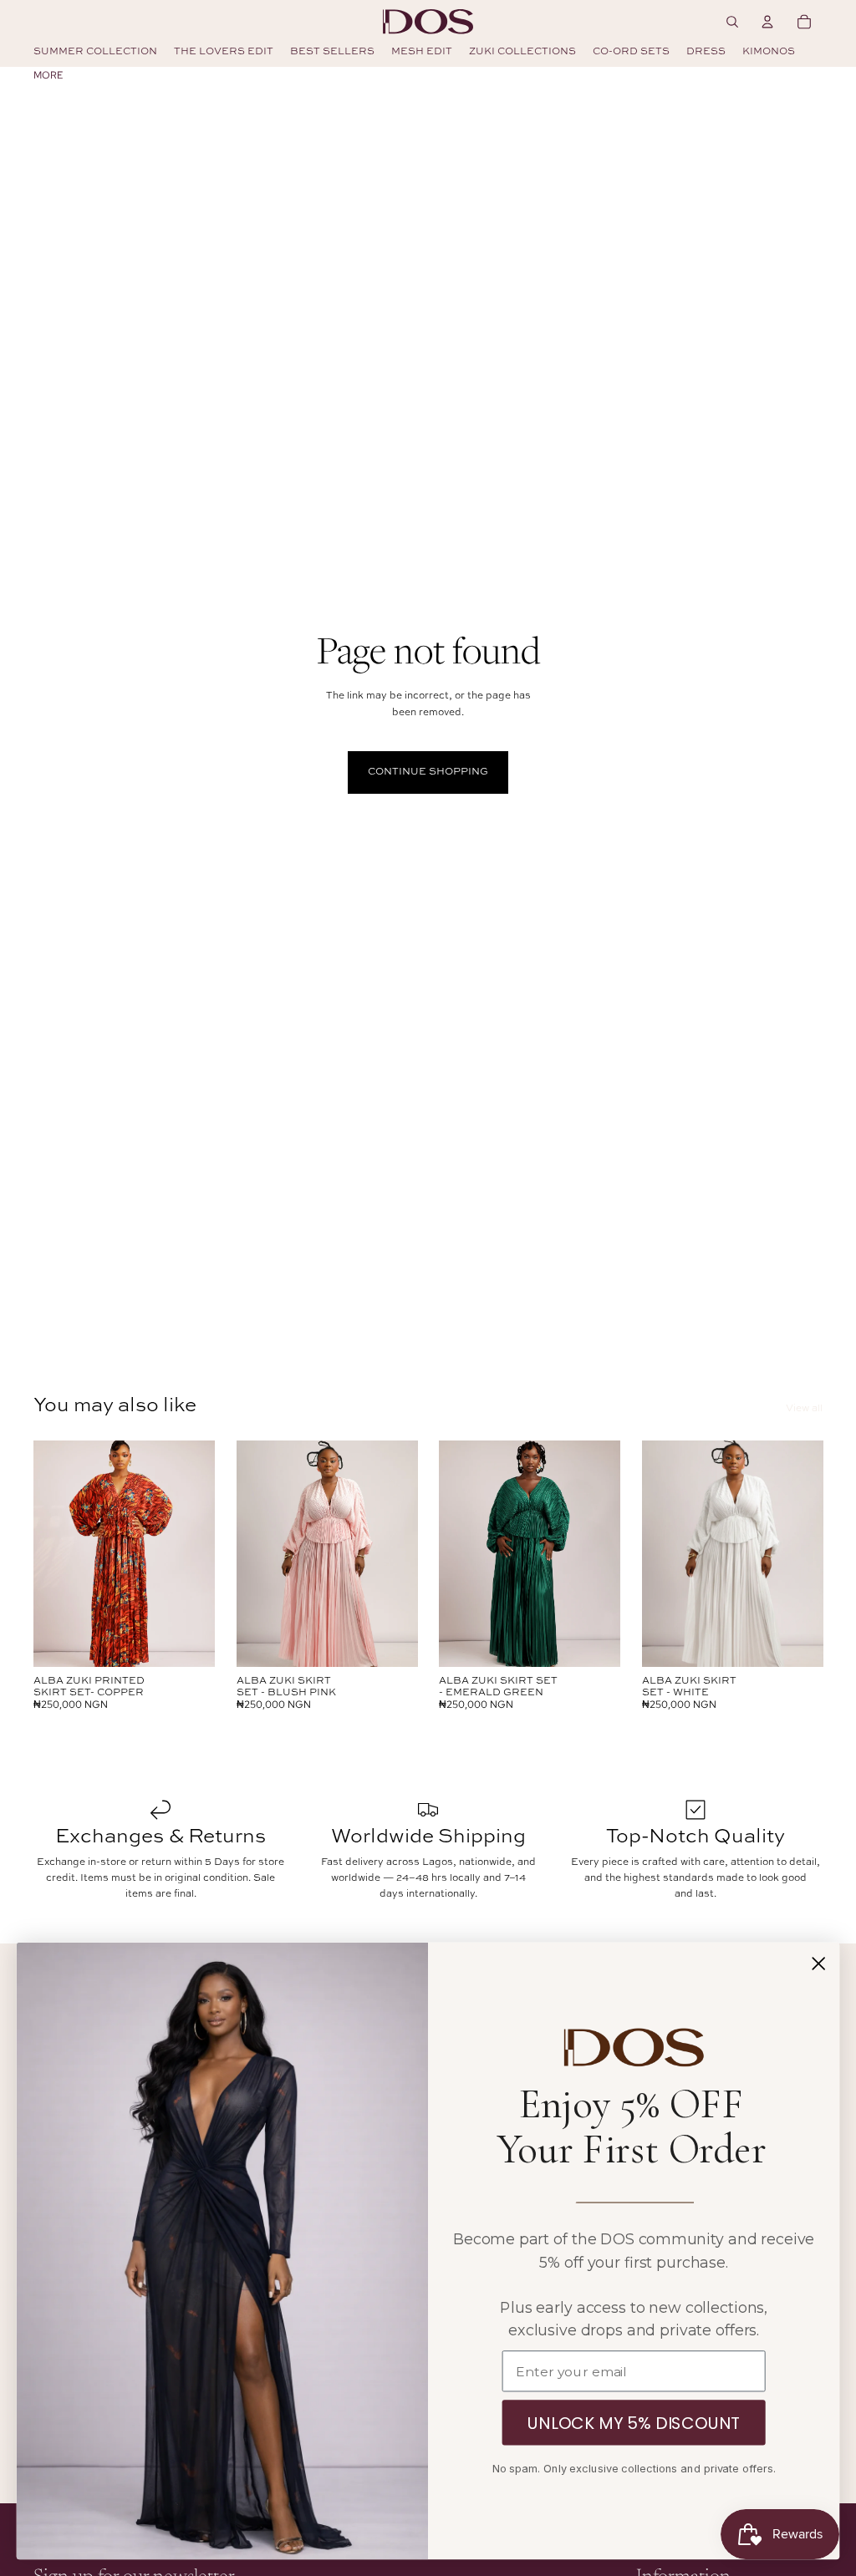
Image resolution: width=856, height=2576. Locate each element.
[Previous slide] (46, 1553)
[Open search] (732, 22)
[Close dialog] (818, 1964)
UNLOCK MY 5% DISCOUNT (634, 2423)
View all (804, 1409)
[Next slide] (201, 1553)
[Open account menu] (767, 22)
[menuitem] (48, 75)
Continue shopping (428, 772)
